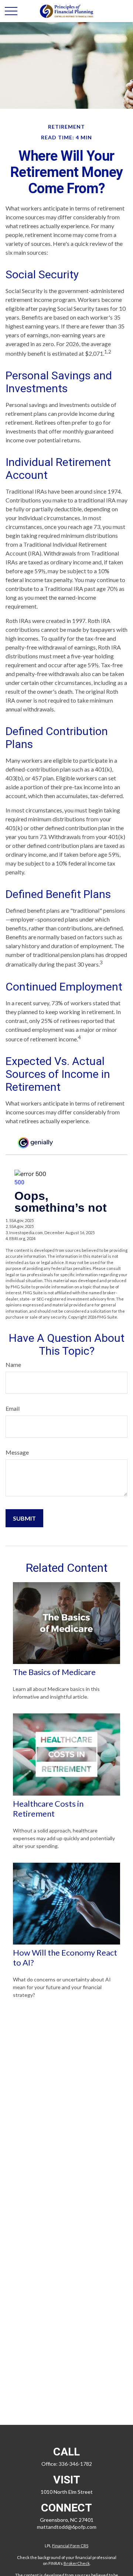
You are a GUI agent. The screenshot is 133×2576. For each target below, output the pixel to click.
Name (13, 1364)
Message (17, 1452)
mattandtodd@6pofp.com (67, 2527)
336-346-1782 (75, 2464)
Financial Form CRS (70, 2546)
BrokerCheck (77, 2563)
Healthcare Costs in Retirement (48, 1809)
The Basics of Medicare (54, 1672)
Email (13, 1408)
